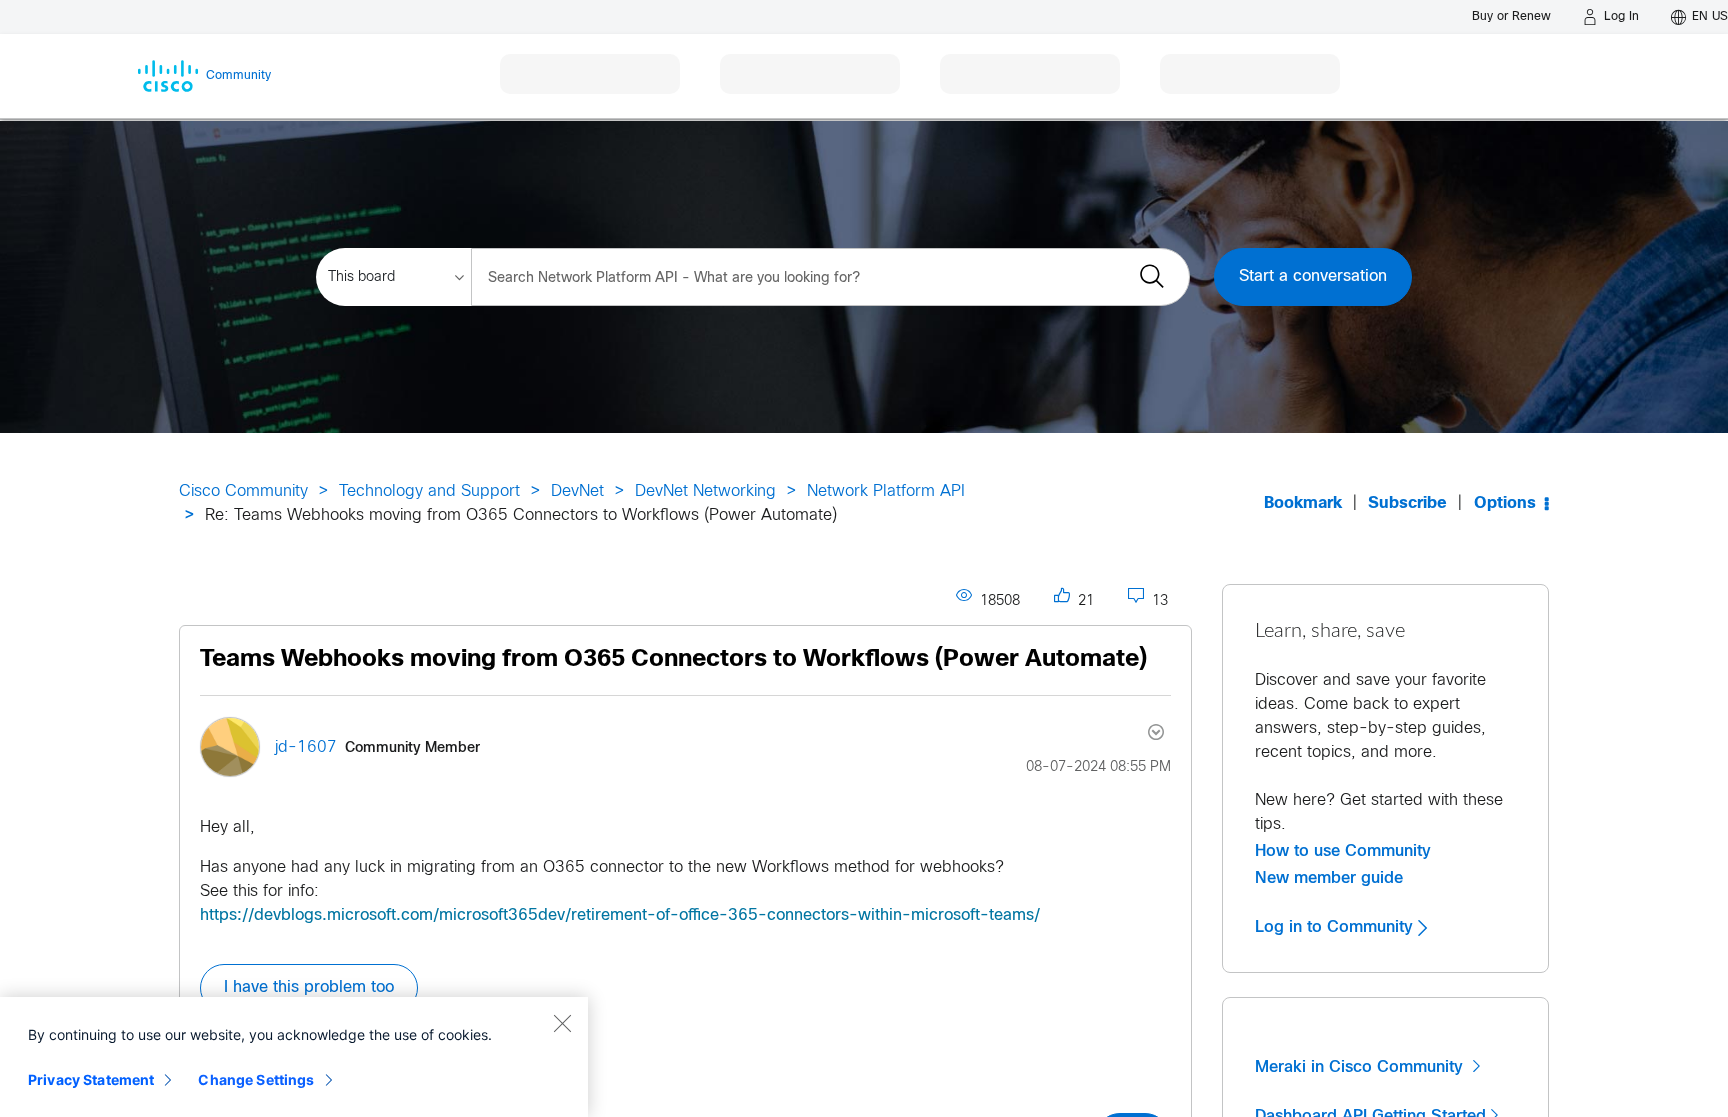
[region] (294, 1057)
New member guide (1329, 878)
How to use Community (1343, 851)
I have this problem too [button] (309, 987)
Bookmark (1303, 503)
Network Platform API (886, 491)
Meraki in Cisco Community (1361, 1067)
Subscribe (1407, 503)
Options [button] (1505, 503)
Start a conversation (1313, 276)
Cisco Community (243, 491)
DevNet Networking (705, 491)
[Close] (562, 1023)
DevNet (577, 491)
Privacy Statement (91, 1079)
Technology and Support (429, 491)
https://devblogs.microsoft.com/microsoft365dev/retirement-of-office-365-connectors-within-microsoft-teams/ (620, 915)
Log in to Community (1336, 927)
